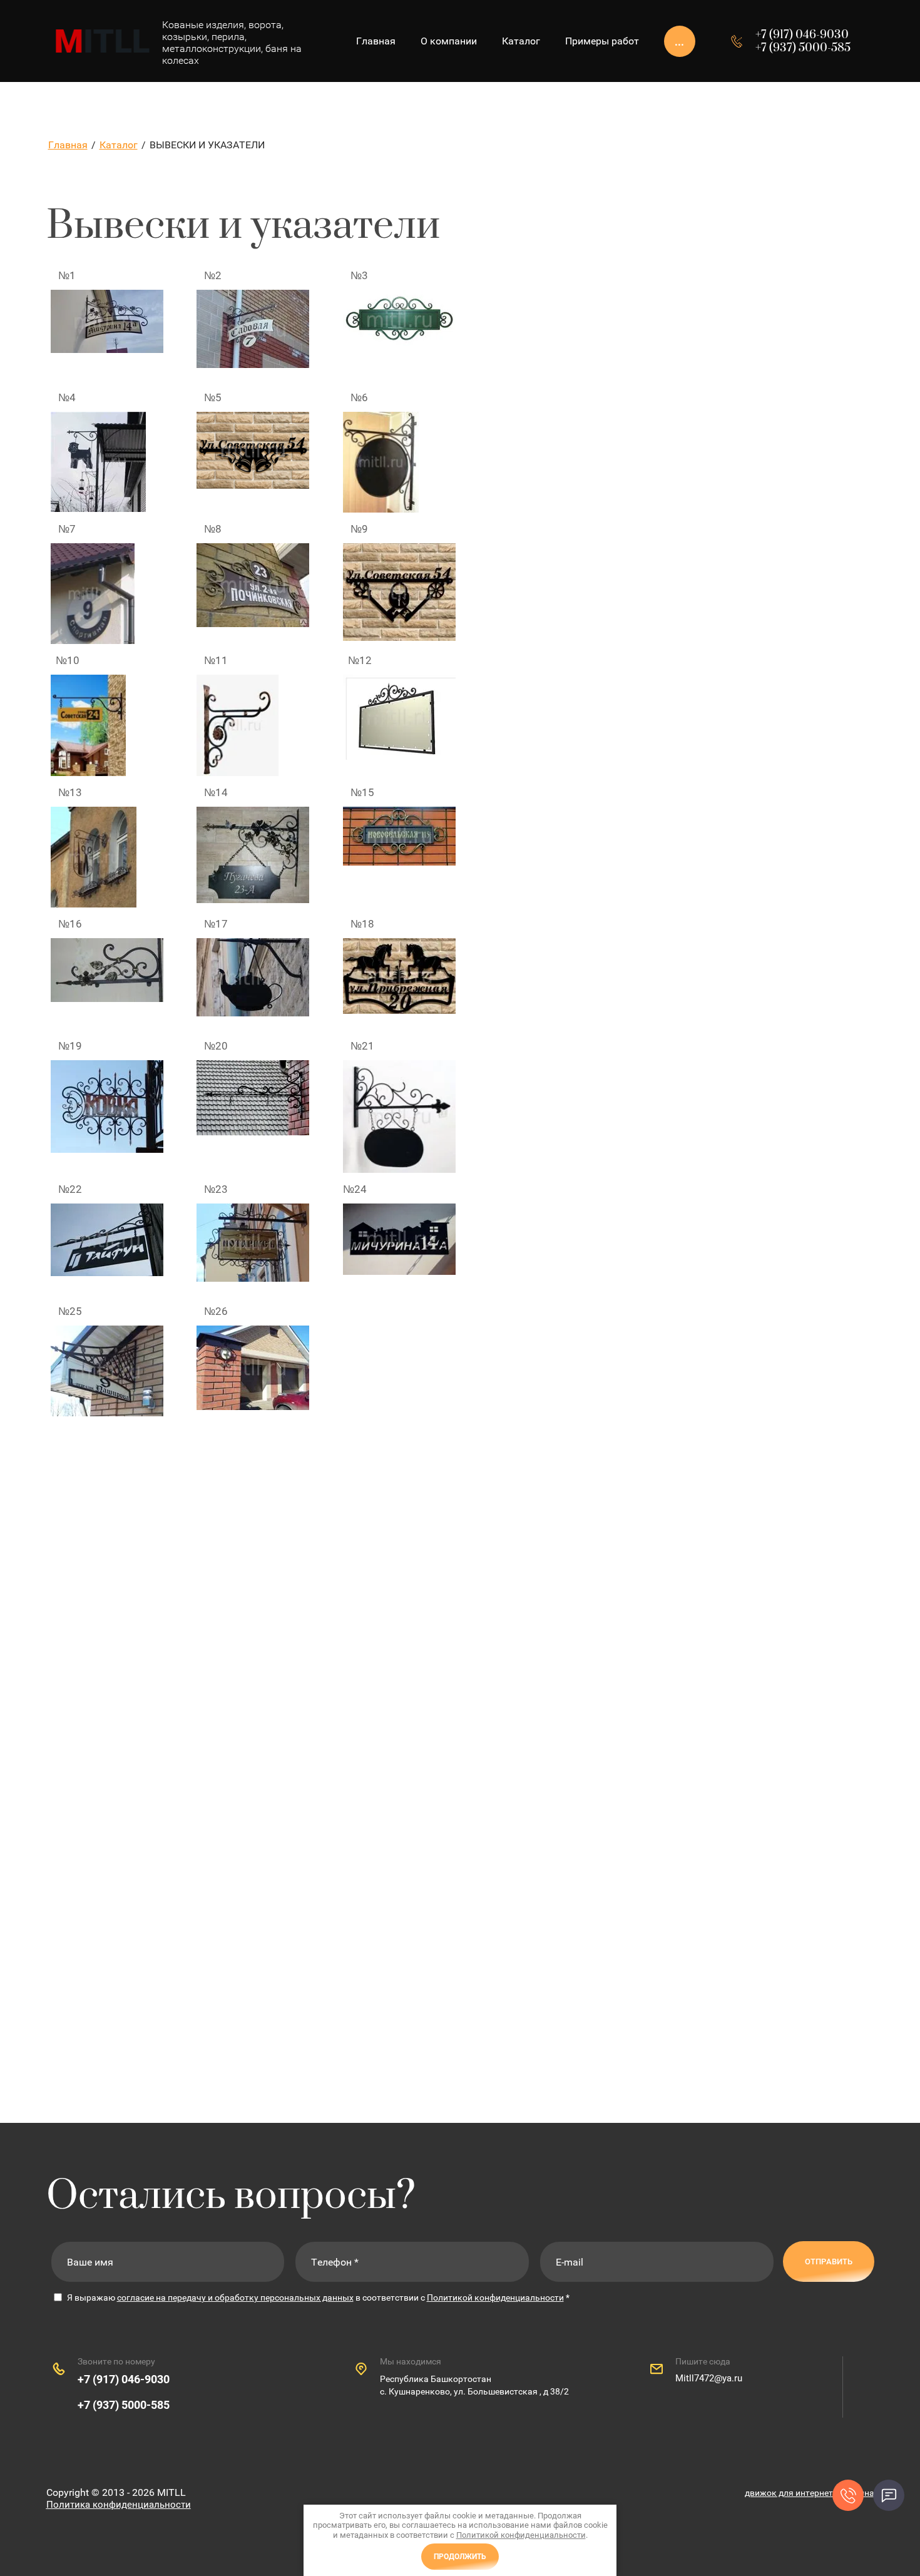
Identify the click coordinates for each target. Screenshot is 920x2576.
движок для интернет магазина (810, 2493)
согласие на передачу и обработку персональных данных (235, 2297)
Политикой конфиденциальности (495, 2297)
